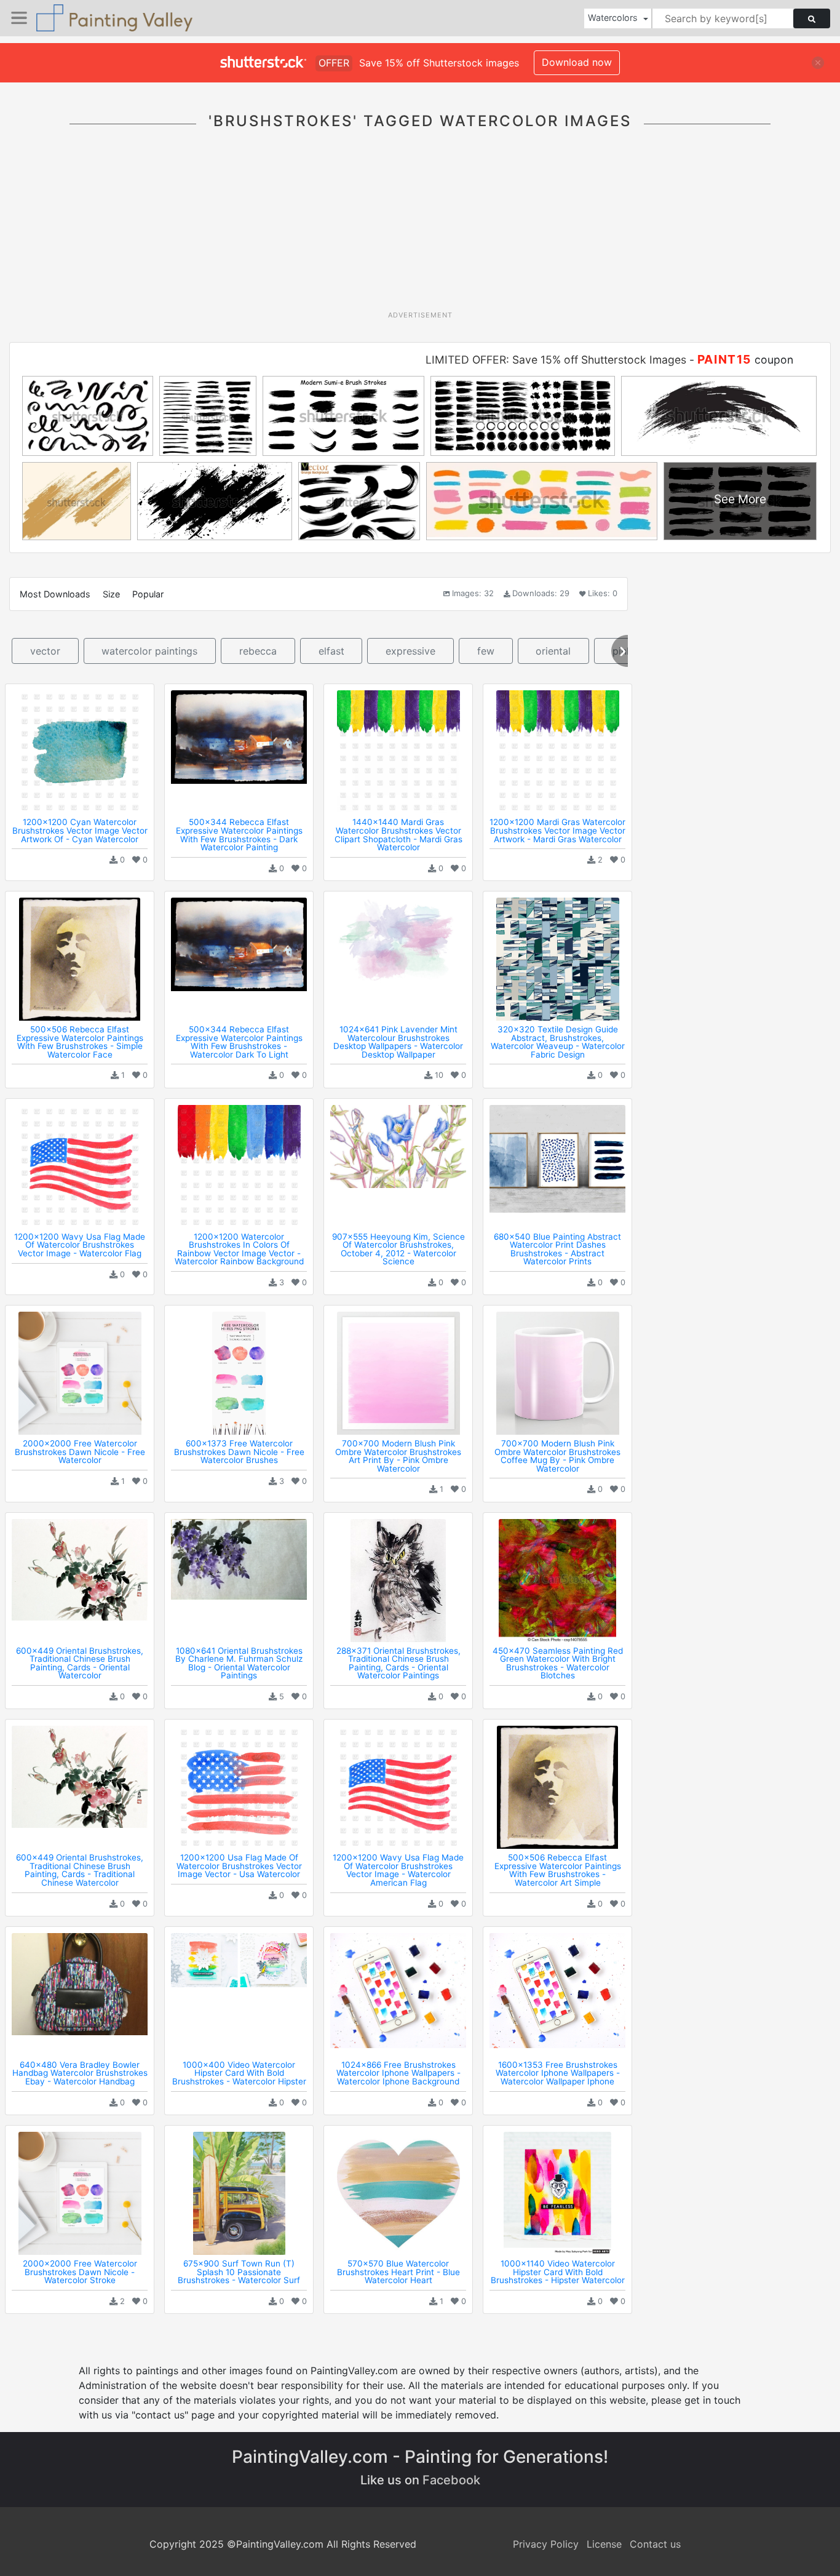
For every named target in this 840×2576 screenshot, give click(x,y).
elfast (331, 651)
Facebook (451, 2480)
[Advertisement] (420, 227)
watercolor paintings (149, 651)
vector (45, 651)
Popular (148, 594)
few (486, 651)
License (604, 2544)
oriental (553, 651)
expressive (410, 651)
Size (111, 594)
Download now (577, 62)
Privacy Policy (546, 2544)
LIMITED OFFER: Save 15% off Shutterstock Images (556, 360)
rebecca (258, 651)
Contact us (655, 2544)
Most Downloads (55, 594)
